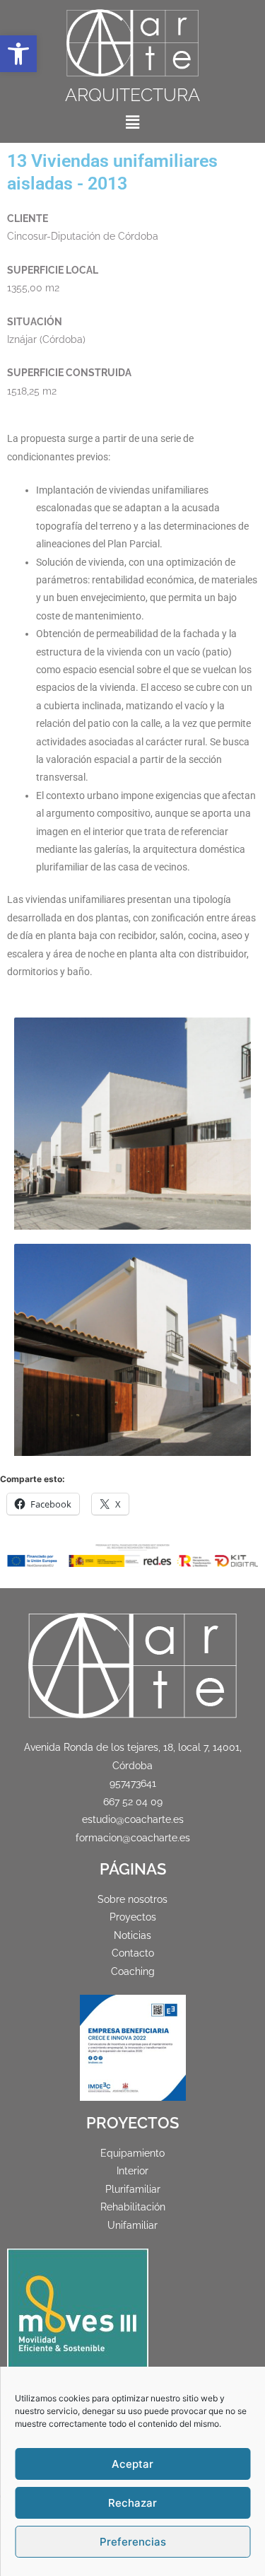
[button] (18, 54)
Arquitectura (132, 95)
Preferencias (133, 2542)
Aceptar (132, 2464)
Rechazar (132, 2503)
